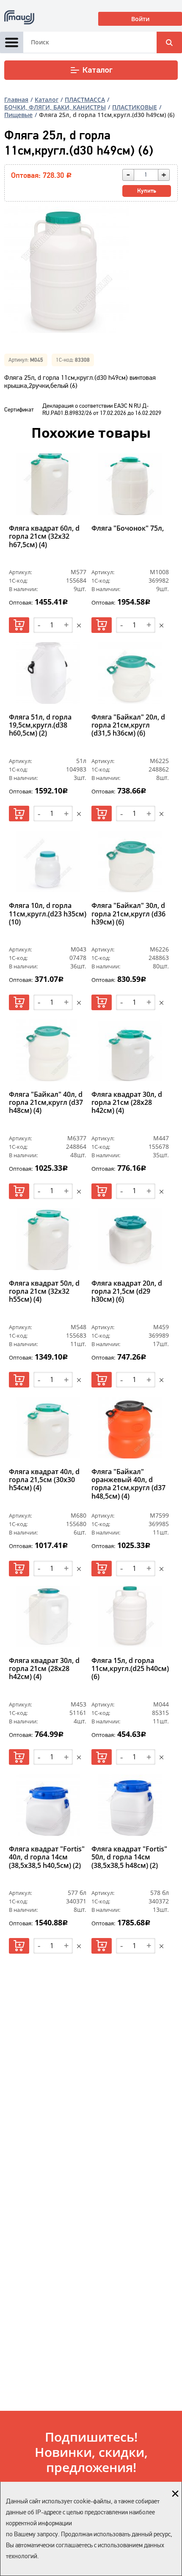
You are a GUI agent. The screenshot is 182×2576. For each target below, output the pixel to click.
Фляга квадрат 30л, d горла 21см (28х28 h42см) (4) (127, 1103)
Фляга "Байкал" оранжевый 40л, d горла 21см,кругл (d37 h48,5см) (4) (128, 1484)
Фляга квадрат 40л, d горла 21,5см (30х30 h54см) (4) (44, 1480)
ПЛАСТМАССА (85, 99)
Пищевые (18, 115)
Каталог (98, 70)
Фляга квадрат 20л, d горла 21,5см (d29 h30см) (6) (127, 1292)
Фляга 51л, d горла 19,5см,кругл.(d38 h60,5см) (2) (40, 725)
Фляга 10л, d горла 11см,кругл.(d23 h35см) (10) (48, 914)
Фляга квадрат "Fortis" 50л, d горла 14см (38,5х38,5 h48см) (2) (129, 1857)
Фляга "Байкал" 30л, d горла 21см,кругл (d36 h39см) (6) (128, 914)
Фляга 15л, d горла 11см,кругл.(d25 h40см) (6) (130, 1669)
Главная (16, 99)
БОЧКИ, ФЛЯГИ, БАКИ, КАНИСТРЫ (55, 107)
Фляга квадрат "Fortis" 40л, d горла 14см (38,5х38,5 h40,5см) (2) (47, 1857)
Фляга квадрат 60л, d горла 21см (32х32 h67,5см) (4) (44, 537)
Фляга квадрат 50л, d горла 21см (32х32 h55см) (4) (44, 1292)
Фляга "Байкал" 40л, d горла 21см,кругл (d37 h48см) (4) (46, 1103)
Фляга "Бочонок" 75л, (128, 529)
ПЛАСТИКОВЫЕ (135, 107)
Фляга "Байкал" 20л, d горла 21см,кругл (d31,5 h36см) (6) (128, 725)
